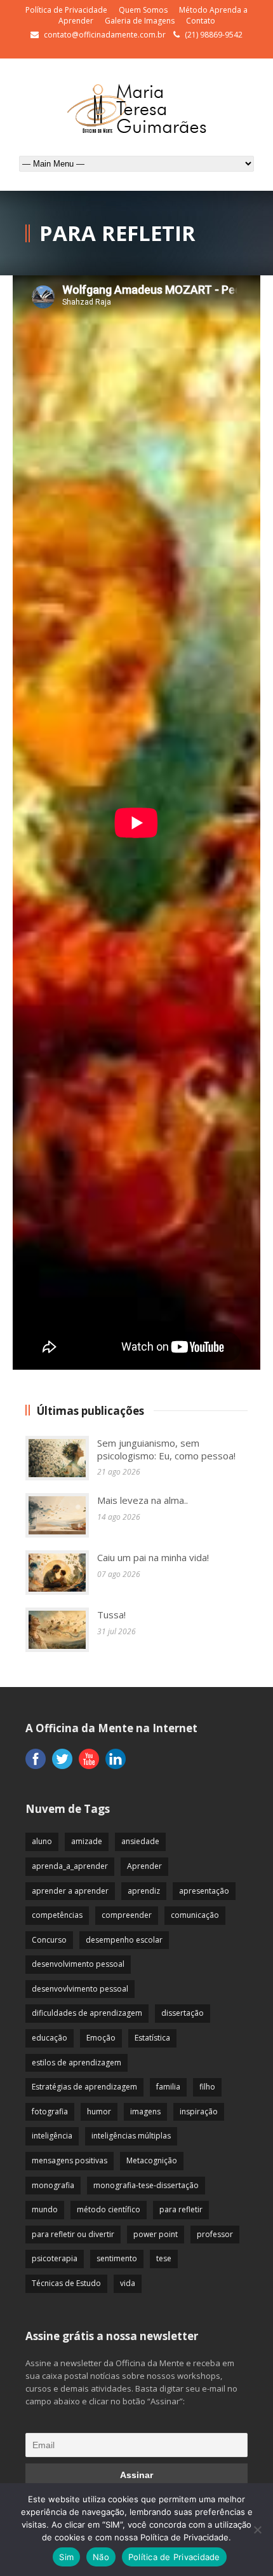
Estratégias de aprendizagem (84, 2087)
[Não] (257, 2530)
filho (207, 2087)
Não (101, 2557)
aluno (42, 1841)
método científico (109, 2209)
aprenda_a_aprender (70, 1866)
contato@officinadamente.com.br (105, 35)
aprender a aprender (70, 1891)
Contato (201, 21)
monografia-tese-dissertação (146, 2185)
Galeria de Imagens (140, 21)
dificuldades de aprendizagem (87, 2013)
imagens (145, 2111)
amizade (87, 1841)
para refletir (181, 2209)
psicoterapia (55, 2258)
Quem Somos (143, 10)
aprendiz (144, 1891)
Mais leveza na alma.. (143, 1500)
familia (168, 2087)
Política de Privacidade (66, 10)
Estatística (152, 2038)
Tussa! (111, 1615)
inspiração (199, 2111)
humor (99, 2111)
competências (57, 1915)
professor (215, 2234)
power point (156, 2234)
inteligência (52, 2136)
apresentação (204, 1891)
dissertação (183, 2013)
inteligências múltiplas (131, 2136)
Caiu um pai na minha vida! (153, 1557)
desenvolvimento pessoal (78, 1964)
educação (50, 2038)
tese (164, 2258)
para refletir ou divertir (73, 2234)
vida (128, 2283)
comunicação (195, 1915)
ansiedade (140, 1841)
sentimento (117, 2258)
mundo (45, 2209)
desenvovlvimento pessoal (80, 1989)
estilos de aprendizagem (77, 2063)
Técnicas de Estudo (66, 2283)
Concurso (49, 1940)
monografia (53, 2185)
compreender (127, 1915)
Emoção (101, 2038)
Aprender (144, 1866)
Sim (66, 2557)
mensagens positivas (70, 2160)
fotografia (50, 2111)
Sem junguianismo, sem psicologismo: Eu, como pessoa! (166, 1449)
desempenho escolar (124, 1940)
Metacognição (152, 2160)
